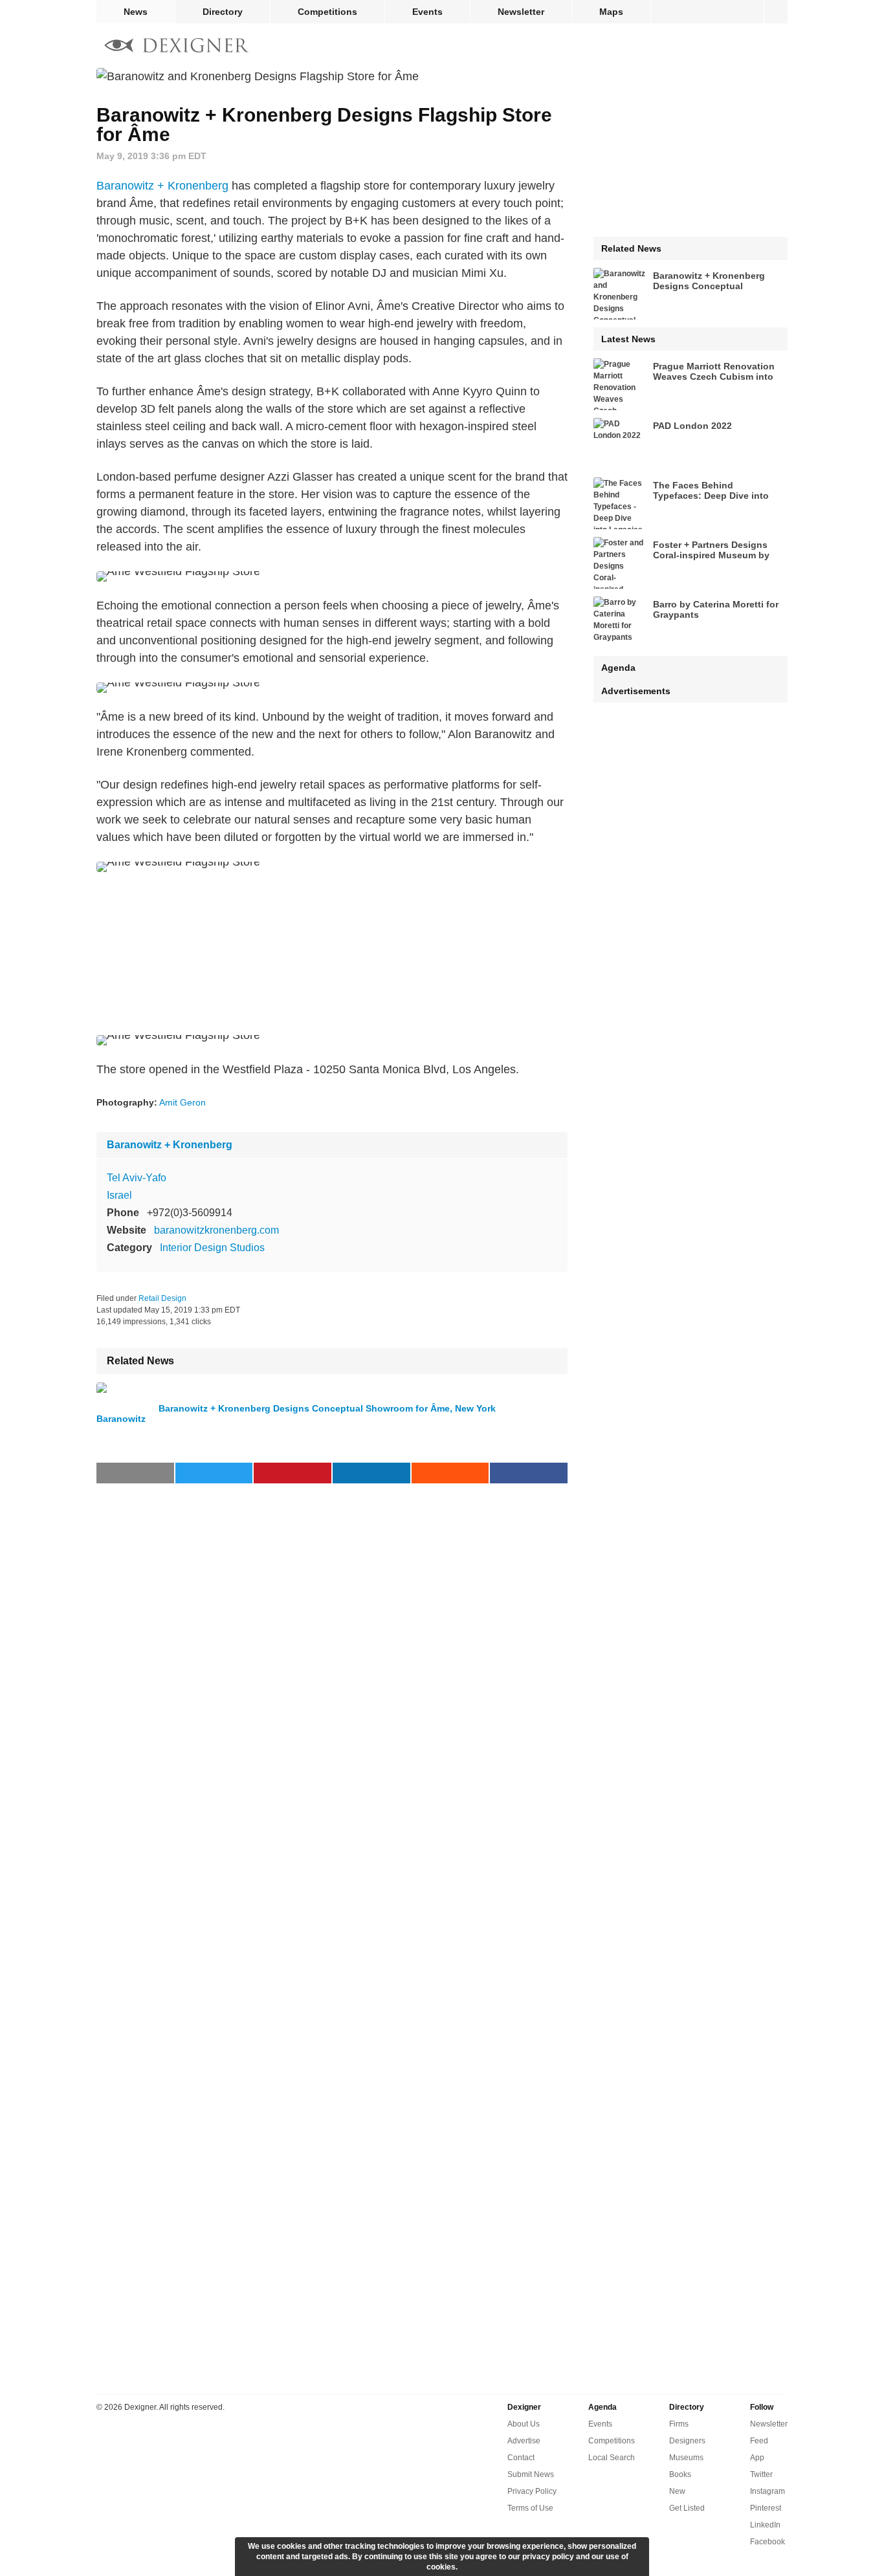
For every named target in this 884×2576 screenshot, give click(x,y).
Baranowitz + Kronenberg (162, 186)
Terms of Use (530, 2508)
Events (427, 12)
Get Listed (687, 2508)
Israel (119, 1195)
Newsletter (521, 12)
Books (680, 2474)
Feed (759, 2441)
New (677, 2491)
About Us (524, 2424)
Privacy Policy (532, 2491)
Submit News (531, 2474)
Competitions (327, 12)
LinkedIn (765, 2525)
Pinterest (766, 2508)
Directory (223, 12)
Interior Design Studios (212, 1248)
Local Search (612, 2458)
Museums (686, 2458)
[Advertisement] (332, 954)
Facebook (768, 2542)
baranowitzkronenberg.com (216, 1230)
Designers (687, 2441)
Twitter (761, 2474)
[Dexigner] (177, 47)
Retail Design (162, 1298)
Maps (611, 12)
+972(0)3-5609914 (190, 1213)
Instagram (768, 2491)
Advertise (524, 2441)
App (757, 2458)
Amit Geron (182, 1102)
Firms (679, 2424)
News (136, 12)
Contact (521, 2458)
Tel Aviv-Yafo (137, 1178)
